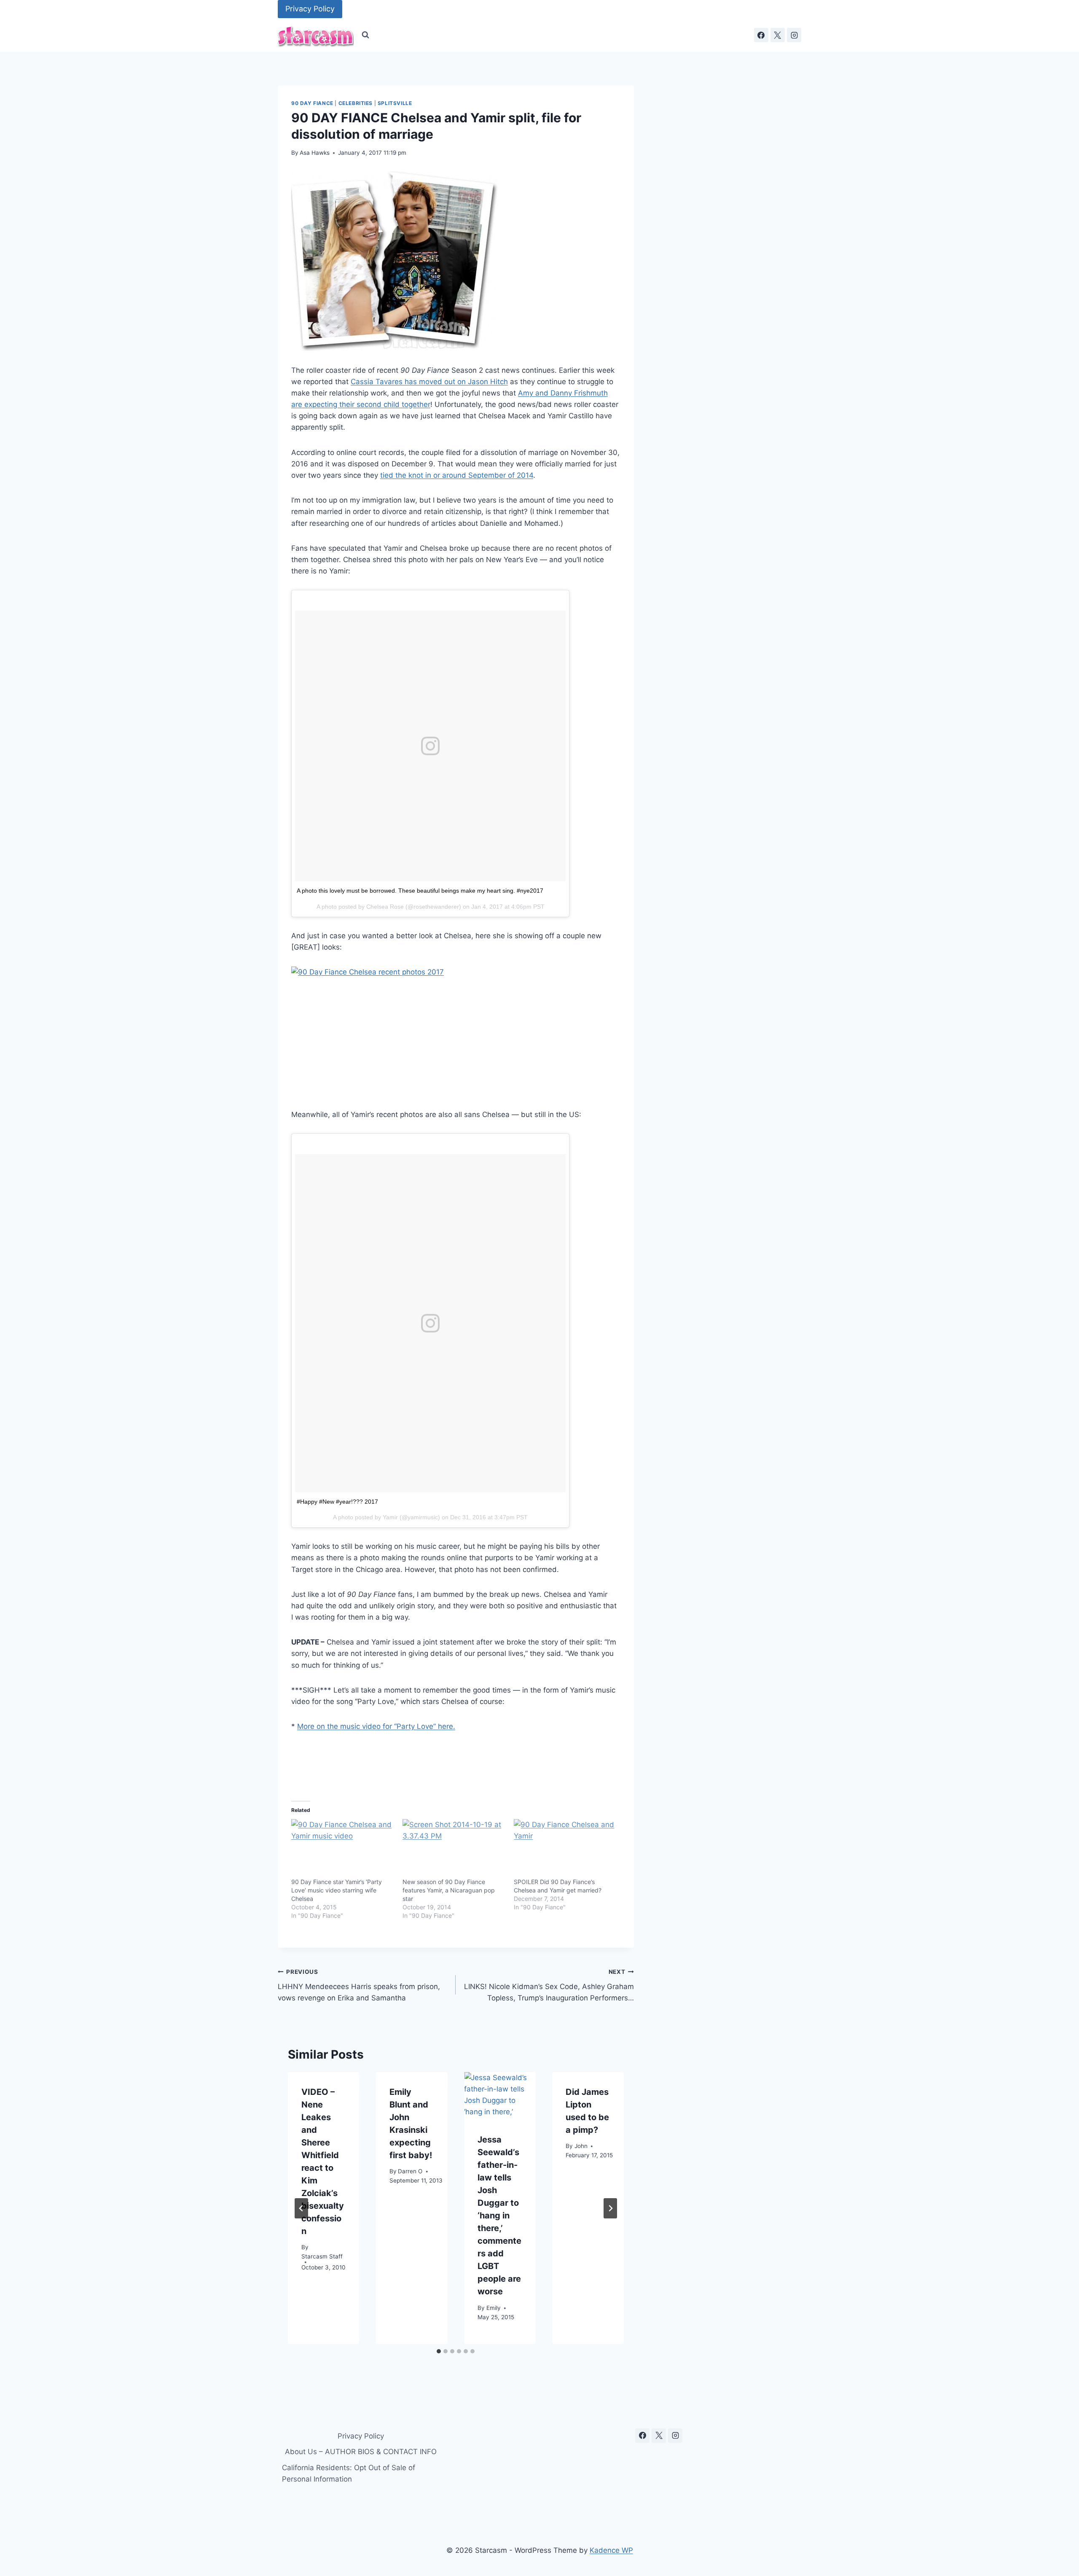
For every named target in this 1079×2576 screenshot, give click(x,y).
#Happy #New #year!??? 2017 (337, 1502)
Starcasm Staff (322, 2257)
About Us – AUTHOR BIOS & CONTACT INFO (361, 2452)
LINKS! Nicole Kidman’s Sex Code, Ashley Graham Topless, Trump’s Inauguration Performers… (549, 1985)
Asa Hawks (315, 153)
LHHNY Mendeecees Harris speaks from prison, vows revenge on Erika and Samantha (359, 1985)
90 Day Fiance (312, 103)
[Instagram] (794, 35)
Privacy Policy (310, 9)
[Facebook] (761, 35)
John (581, 2146)
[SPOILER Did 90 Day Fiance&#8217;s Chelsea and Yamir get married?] (565, 1849)
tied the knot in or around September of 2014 (457, 475)
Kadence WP (611, 2550)
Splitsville (395, 103)
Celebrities (356, 103)
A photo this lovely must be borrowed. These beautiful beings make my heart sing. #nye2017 (420, 891)
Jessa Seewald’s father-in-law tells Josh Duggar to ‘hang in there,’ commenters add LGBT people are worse (499, 2215)
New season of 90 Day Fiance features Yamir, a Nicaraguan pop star (449, 1890)
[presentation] (500, 2096)
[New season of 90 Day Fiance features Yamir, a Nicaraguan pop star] (454, 1849)
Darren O (410, 2172)
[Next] (610, 2208)
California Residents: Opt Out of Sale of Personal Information (349, 2473)
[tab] (439, 2351)
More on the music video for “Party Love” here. (376, 1726)
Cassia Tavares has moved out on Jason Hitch (429, 382)
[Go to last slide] (301, 2208)
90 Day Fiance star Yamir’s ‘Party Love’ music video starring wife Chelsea (337, 1890)
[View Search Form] (365, 35)
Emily (494, 2308)
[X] (778, 35)
